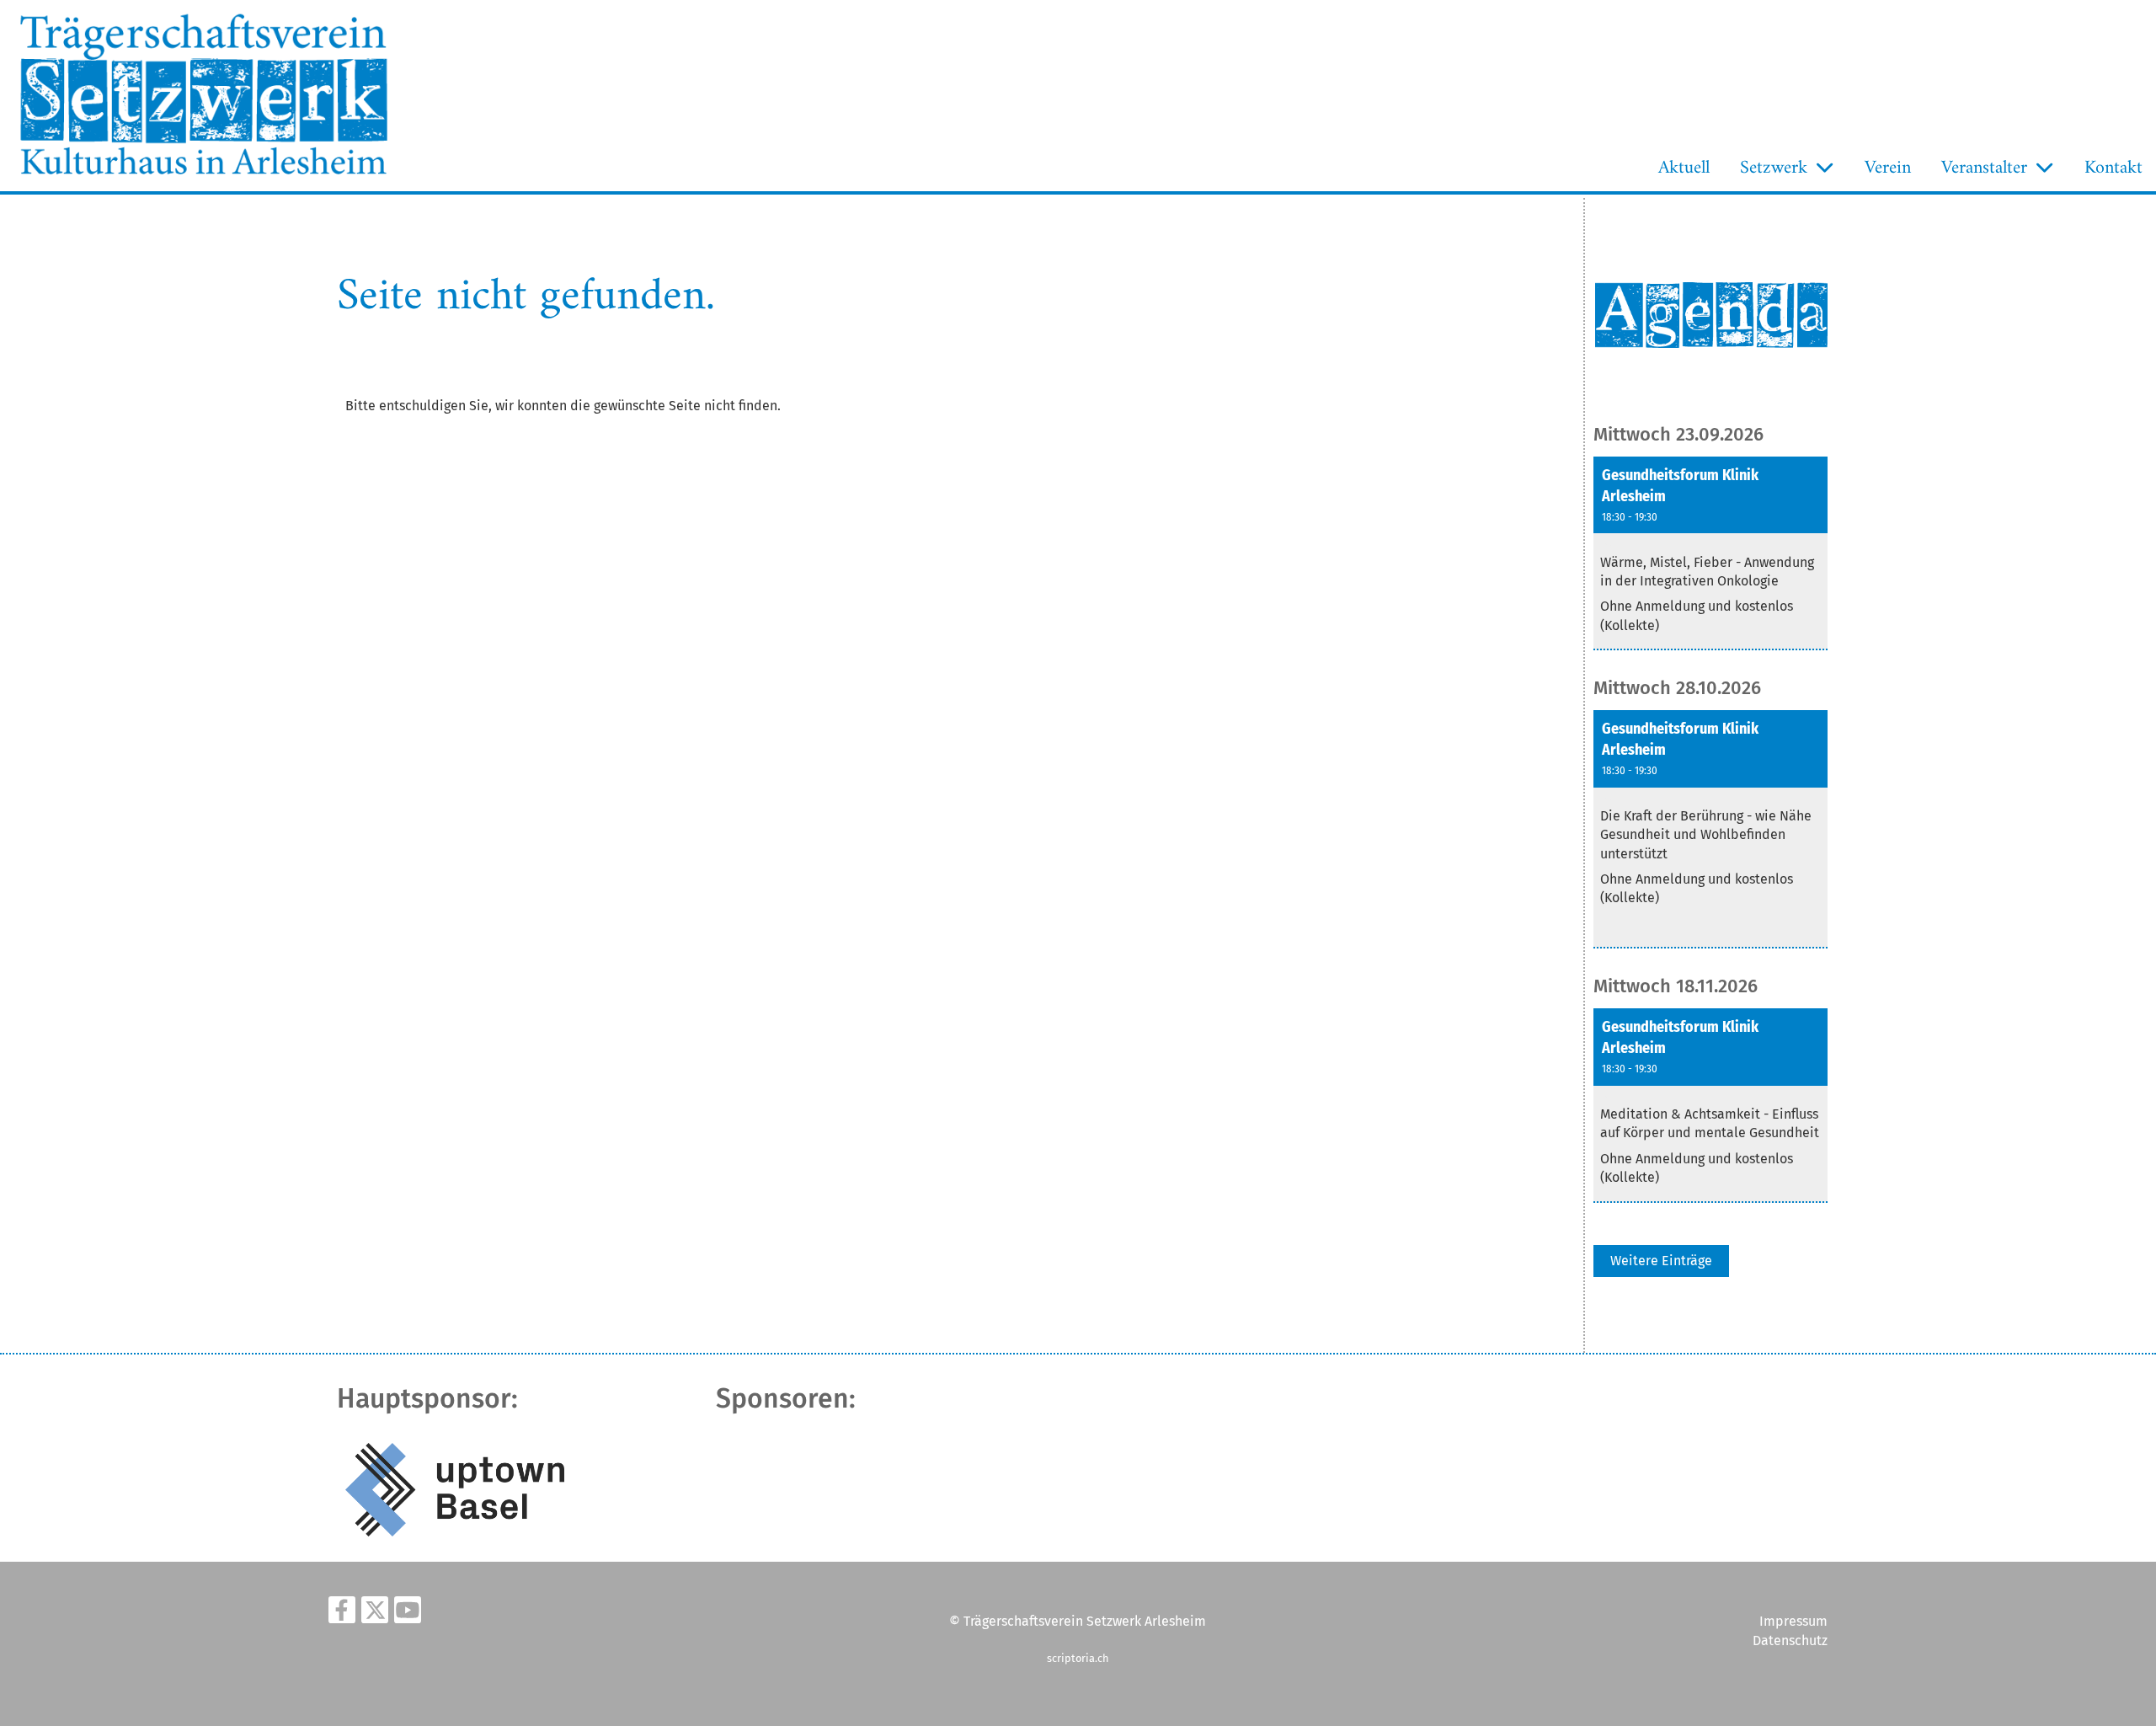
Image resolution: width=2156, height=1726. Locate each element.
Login (435, 171)
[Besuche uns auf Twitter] (375, 1614)
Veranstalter (1984, 168)
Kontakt (2113, 168)
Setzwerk (1774, 168)
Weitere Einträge (1661, 1261)
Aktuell (1684, 168)
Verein (1888, 168)
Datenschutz (1790, 1641)
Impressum (1793, 1621)
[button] (1710, 554)
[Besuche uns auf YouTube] (408, 1614)
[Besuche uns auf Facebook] (342, 1614)
